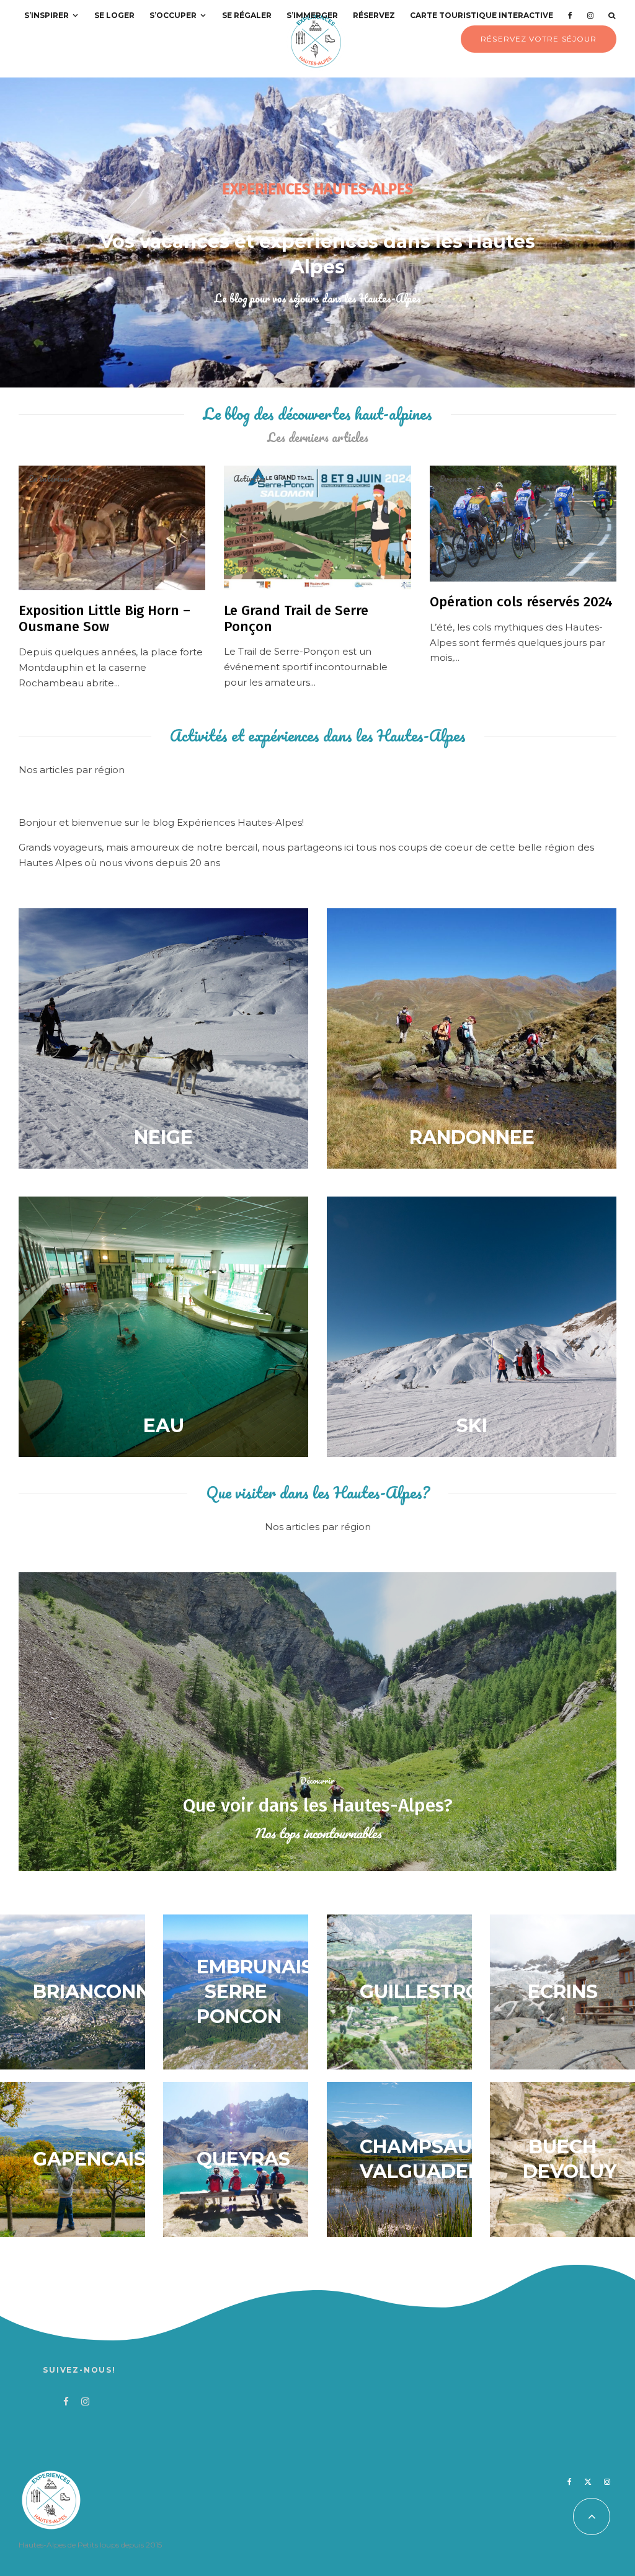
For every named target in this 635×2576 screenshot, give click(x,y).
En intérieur (50, 479)
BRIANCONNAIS (107, 1992)
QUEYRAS (243, 2159)
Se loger (114, 15)
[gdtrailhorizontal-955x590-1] (317, 528)
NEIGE (163, 1137)
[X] (588, 2482)
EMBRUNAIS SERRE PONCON (255, 1992)
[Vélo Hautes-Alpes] (523, 524)
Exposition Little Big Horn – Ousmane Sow (104, 619)
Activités (250, 479)
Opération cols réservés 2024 (521, 602)
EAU (164, 1426)
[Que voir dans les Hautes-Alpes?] (317, 1722)
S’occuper (173, 15)
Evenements (461, 479)
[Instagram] (590, 15)
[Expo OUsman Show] (112, 528)
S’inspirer (47, 15)
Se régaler (247, 15)
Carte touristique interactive (482, 15)
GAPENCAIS (89, 2159)
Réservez (374, 15)
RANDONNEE (472, 1137)
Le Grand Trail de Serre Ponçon (296, 619)
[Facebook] (570, 15)
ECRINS (563, 1992)
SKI (472, 1426)
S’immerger (312, 15)
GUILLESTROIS (429, 1992)
